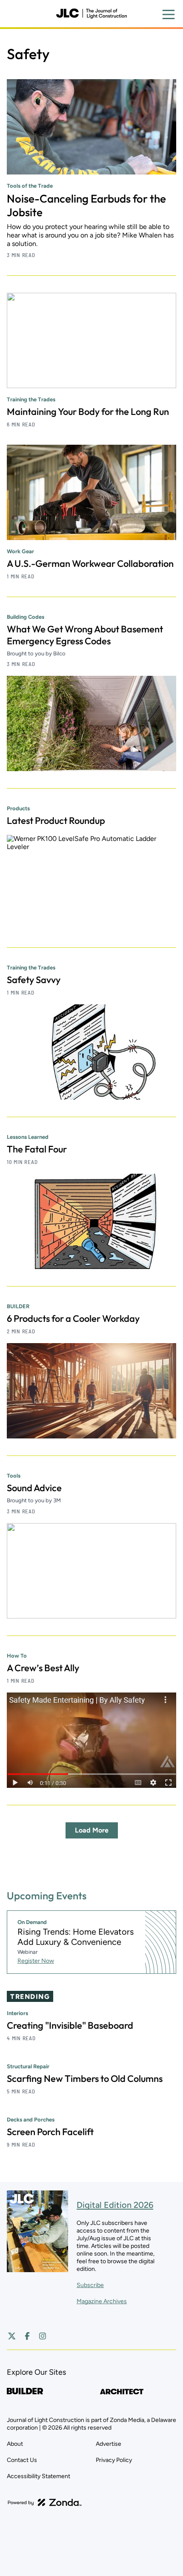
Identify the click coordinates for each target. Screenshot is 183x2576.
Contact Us (22, 2460)
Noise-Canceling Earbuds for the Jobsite (86, 205)
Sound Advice (34, 1488)
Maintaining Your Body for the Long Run (88, 412)
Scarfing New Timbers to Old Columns (85, 2079)
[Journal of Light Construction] (91, 14)
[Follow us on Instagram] (43, 2336)
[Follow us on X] (12, 2336)
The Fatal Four (37, 1149)
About (15, 2444)
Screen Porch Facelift (50, 2132)
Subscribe (90, 2285)
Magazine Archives (102, 2301)
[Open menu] (169, 14)
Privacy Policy (114, 2460)
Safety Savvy (34, 980)
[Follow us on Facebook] (27, 2336)
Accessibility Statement (39, 2476)
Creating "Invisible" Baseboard (70, 2025)
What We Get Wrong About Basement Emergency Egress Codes (85, 635)
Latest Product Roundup (56, 821)
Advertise (109, 2444)
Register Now (36, 1961)
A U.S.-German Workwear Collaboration (90, 563)
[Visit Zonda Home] (45, 2502)
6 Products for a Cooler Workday (73, 1318)
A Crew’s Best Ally (43, 1668)
